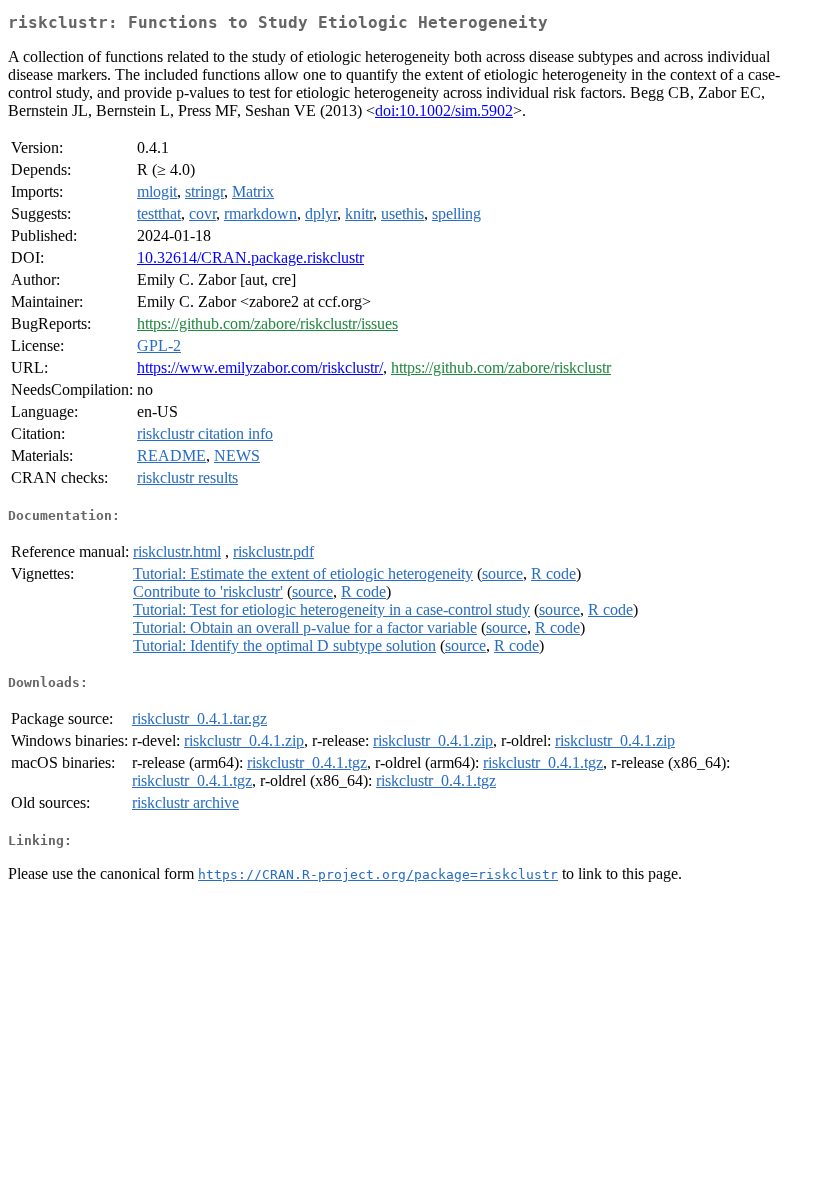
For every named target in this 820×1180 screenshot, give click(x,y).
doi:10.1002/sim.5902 (444, 110)
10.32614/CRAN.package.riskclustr (250, 257)
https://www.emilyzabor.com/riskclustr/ (260, 367)
